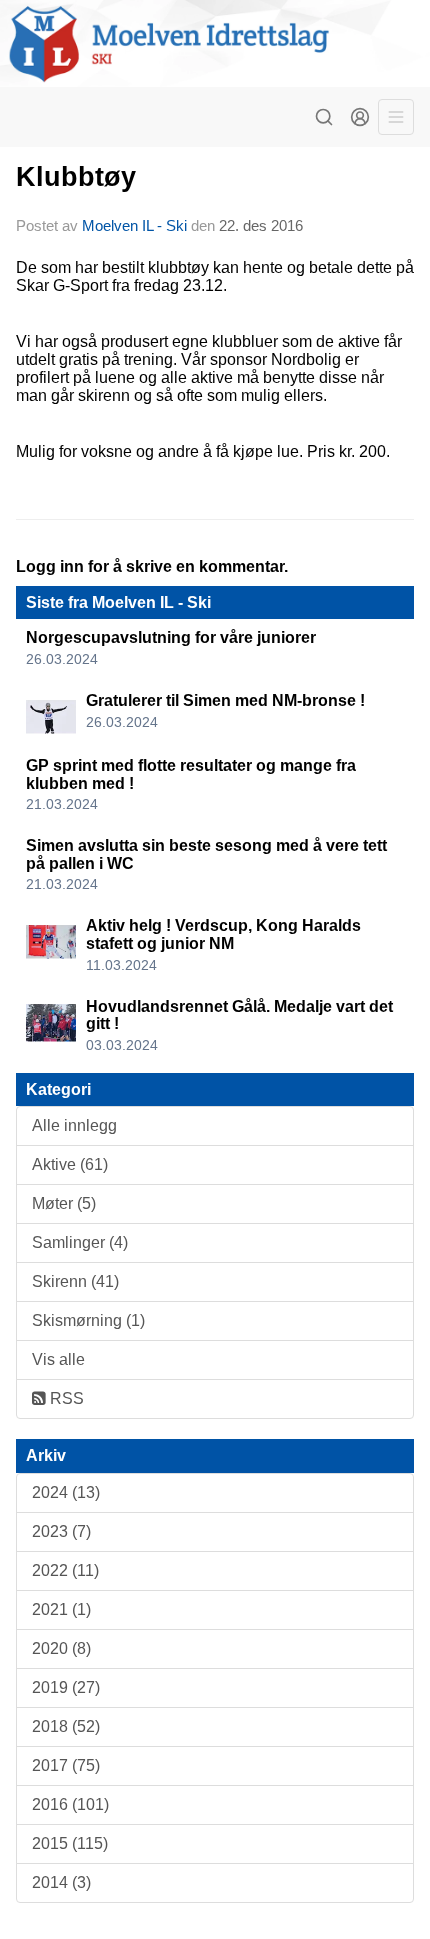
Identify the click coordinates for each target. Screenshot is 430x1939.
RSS (65, 1398)
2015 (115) (70, 1843)
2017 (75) (66, 1765)
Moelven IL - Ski (134, 225)
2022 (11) (65, 1570)
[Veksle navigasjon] (396, 117)
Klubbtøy (76, 177)
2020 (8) (61, 1648)
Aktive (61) (70, 1164)
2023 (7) (61, 1531)
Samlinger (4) (80, 1242)
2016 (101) (70, 1804)
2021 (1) (61, 1609)
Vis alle (58, 1359)
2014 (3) (61, 1882)
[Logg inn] (360, 117)
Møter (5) (64, 1203)
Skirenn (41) (75, 1281)
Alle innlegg (74, 1125)
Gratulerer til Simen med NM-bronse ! (225, 700)
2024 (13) (66, 1492)
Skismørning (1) (88, 1320)
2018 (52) (66, 1726)
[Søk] (324, 117)
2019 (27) (66, 1687)
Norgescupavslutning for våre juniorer (171, 637)
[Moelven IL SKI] (215, 43)
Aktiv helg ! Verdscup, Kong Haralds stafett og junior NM (223, 934)
